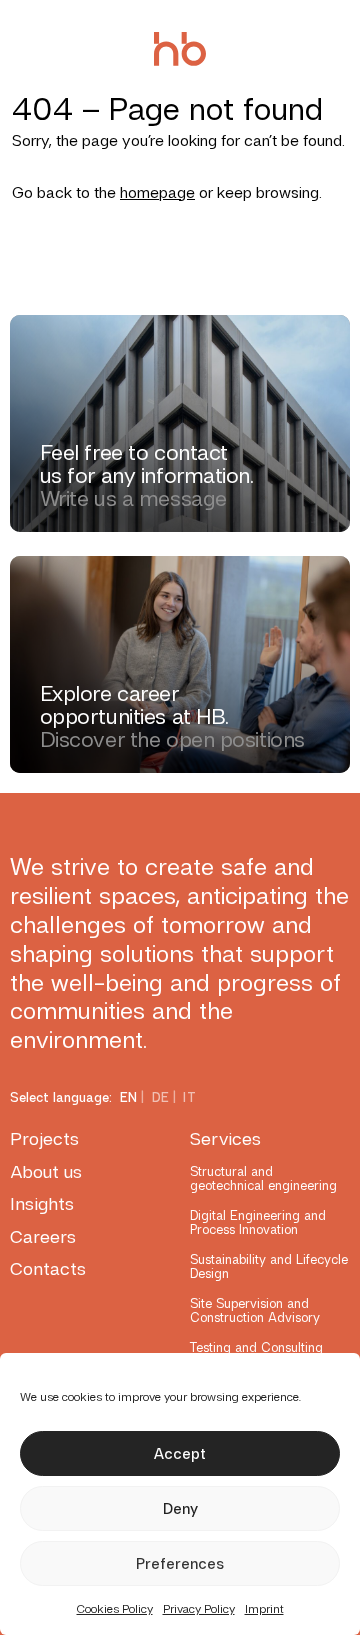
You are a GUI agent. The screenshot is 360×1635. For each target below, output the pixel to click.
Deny (180, 1509)
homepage (157, 192)
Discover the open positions (172, 739)
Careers (43, 1236)
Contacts (48, 1268)
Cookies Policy (115, 1609)
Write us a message (133, 498)
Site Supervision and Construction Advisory (255, 1310)
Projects (44, 1138)
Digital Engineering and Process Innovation (258, 1222)
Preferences (180, 1564)
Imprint (264, 1609)
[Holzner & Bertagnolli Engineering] (180, 49)
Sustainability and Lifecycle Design (269, 1266)
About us (46, 1171)
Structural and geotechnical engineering (263, 1178)
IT (189, 1097)
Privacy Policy (199, 1609)
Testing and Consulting (256, 1347)
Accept (180, 1454)
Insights (42, 1203)
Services (225, 1138)
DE (161, 1097)
